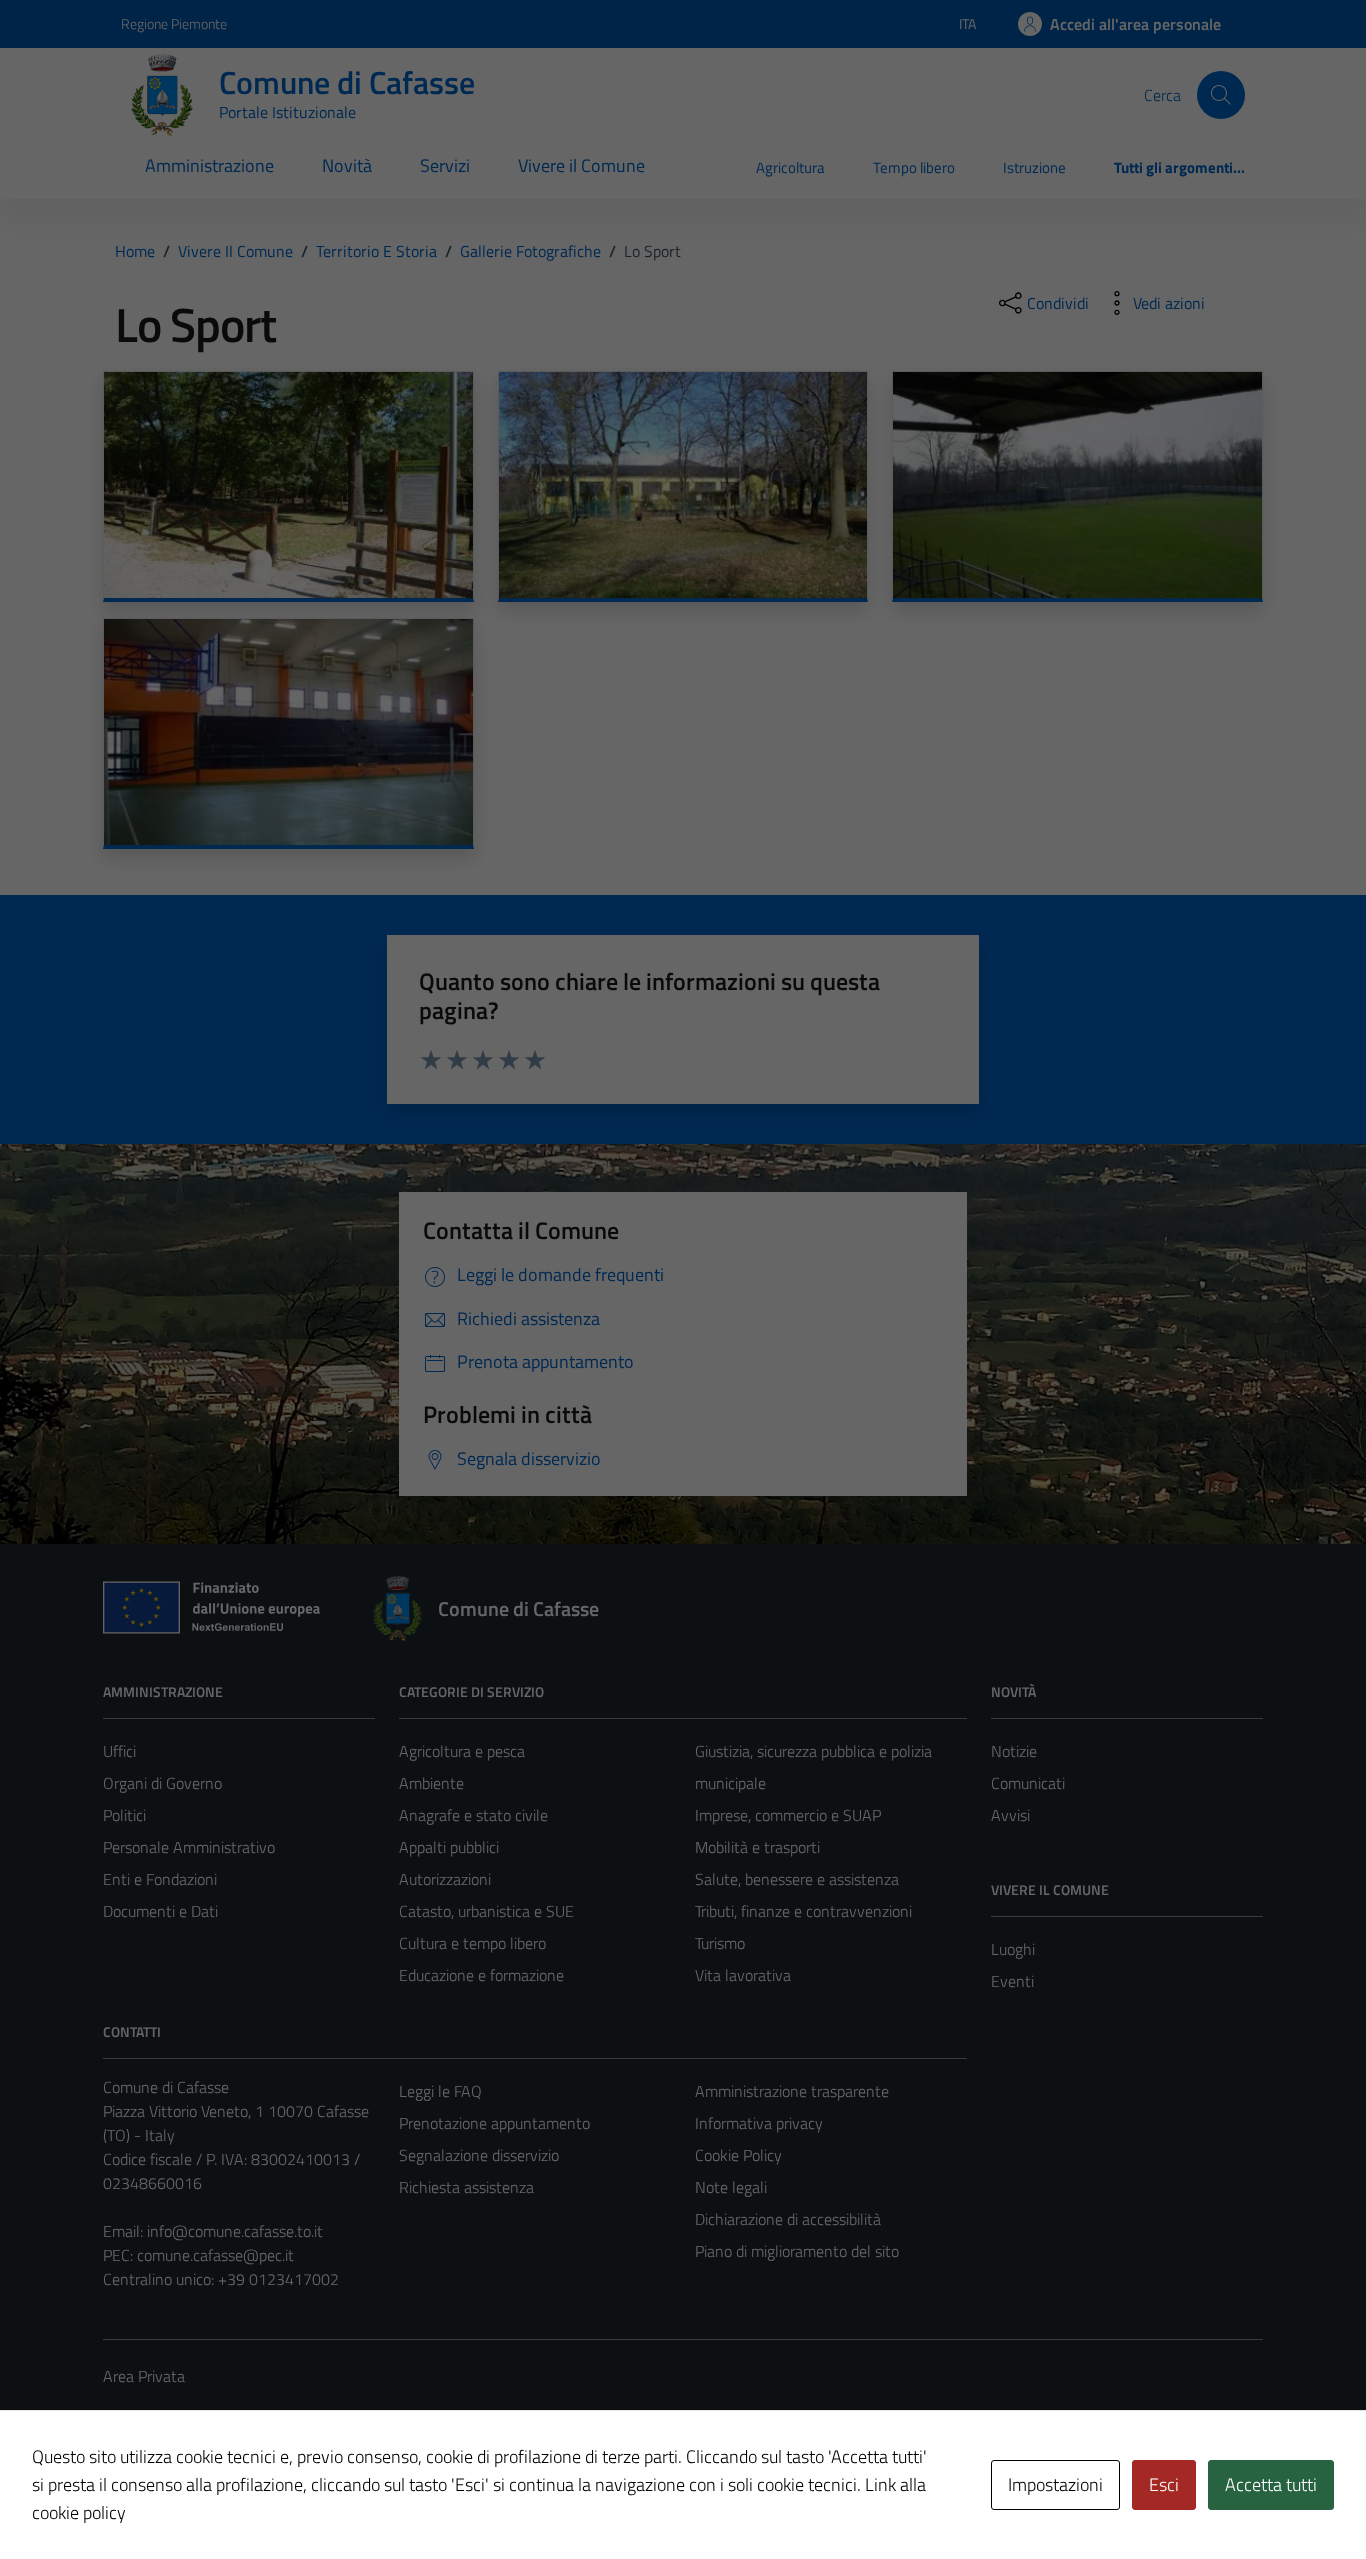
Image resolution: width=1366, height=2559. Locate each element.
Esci (1164, 2484)
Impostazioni (1055, 2484)
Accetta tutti (1271, 2484)
